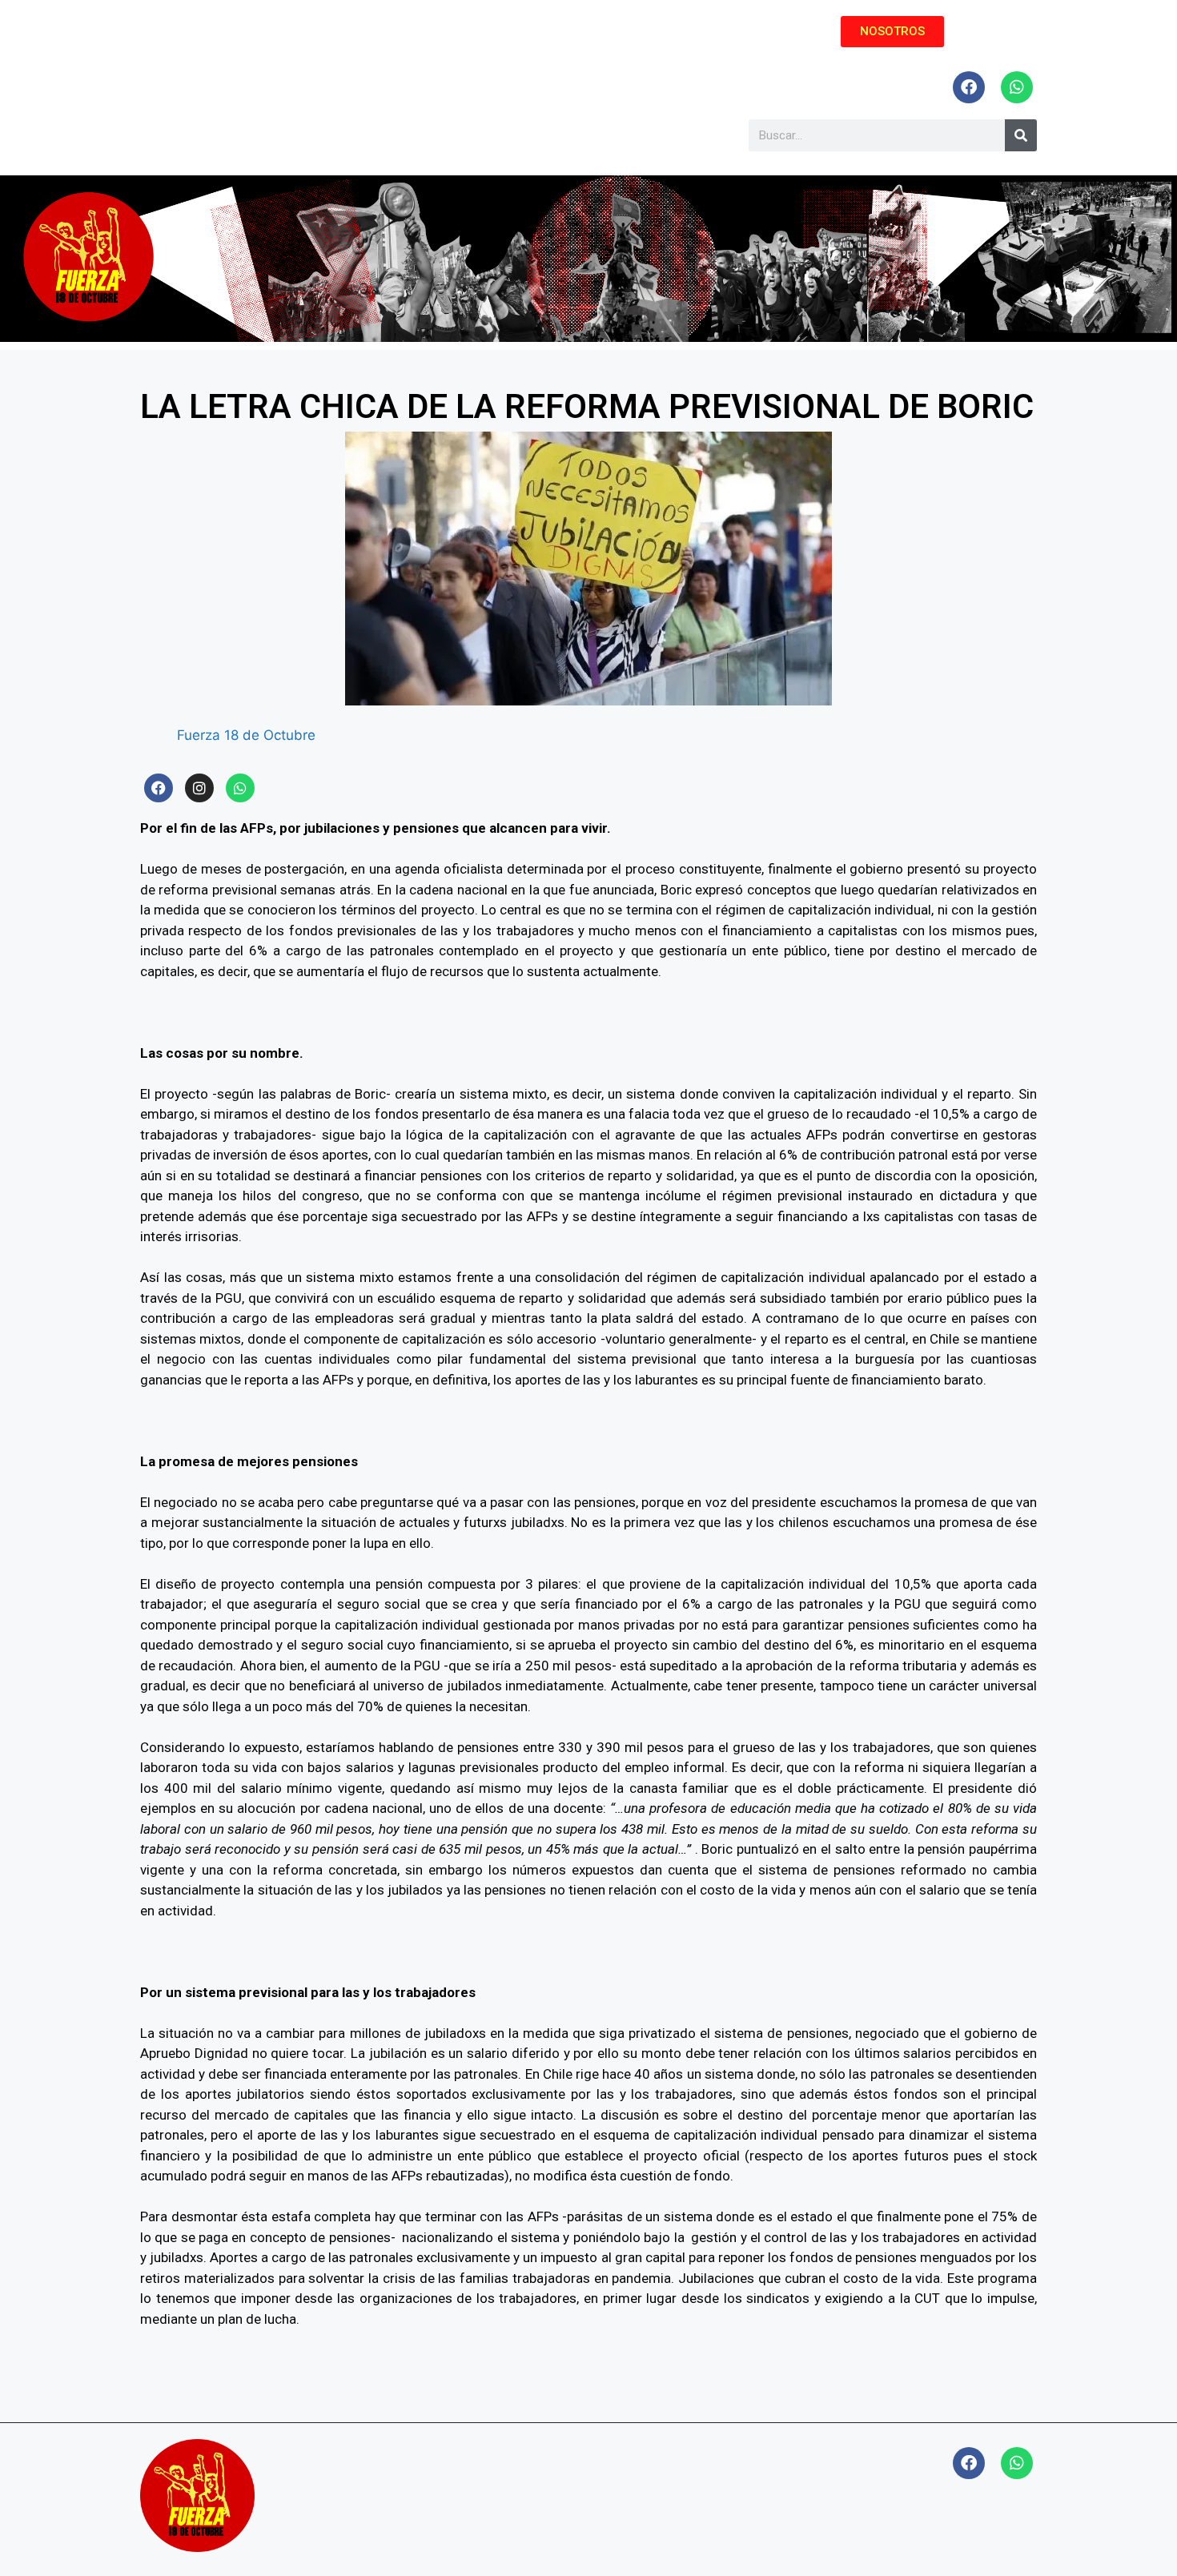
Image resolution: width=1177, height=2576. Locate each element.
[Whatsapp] (1017, 87)
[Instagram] (199, 788)
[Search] (1021, 135)
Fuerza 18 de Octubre (246, 735)
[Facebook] (969, 87)
